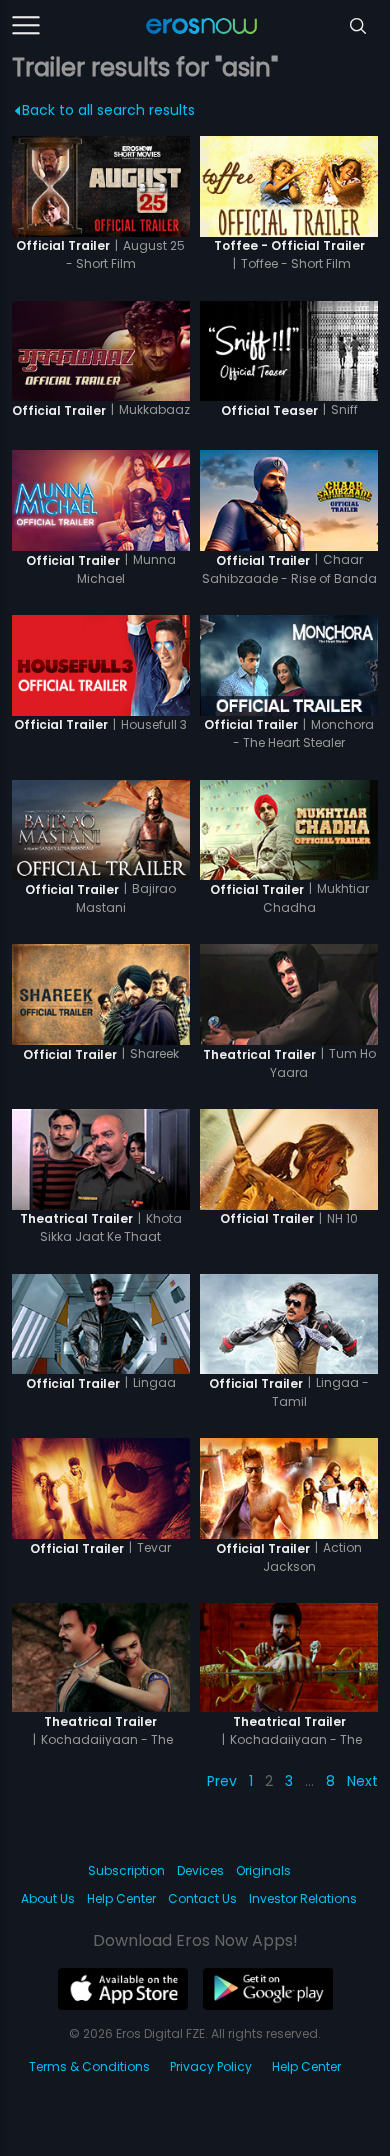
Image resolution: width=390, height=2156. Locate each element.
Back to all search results (108, 110)
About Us (48, 1898)
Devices (200, 1870)
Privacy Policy (211, 2066)
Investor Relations (303, 1898)
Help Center (121, 1898)
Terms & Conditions (89, 2066)
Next (362, 1781)
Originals (263, 1870)
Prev (222, 1781)
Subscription (126, 1870)
